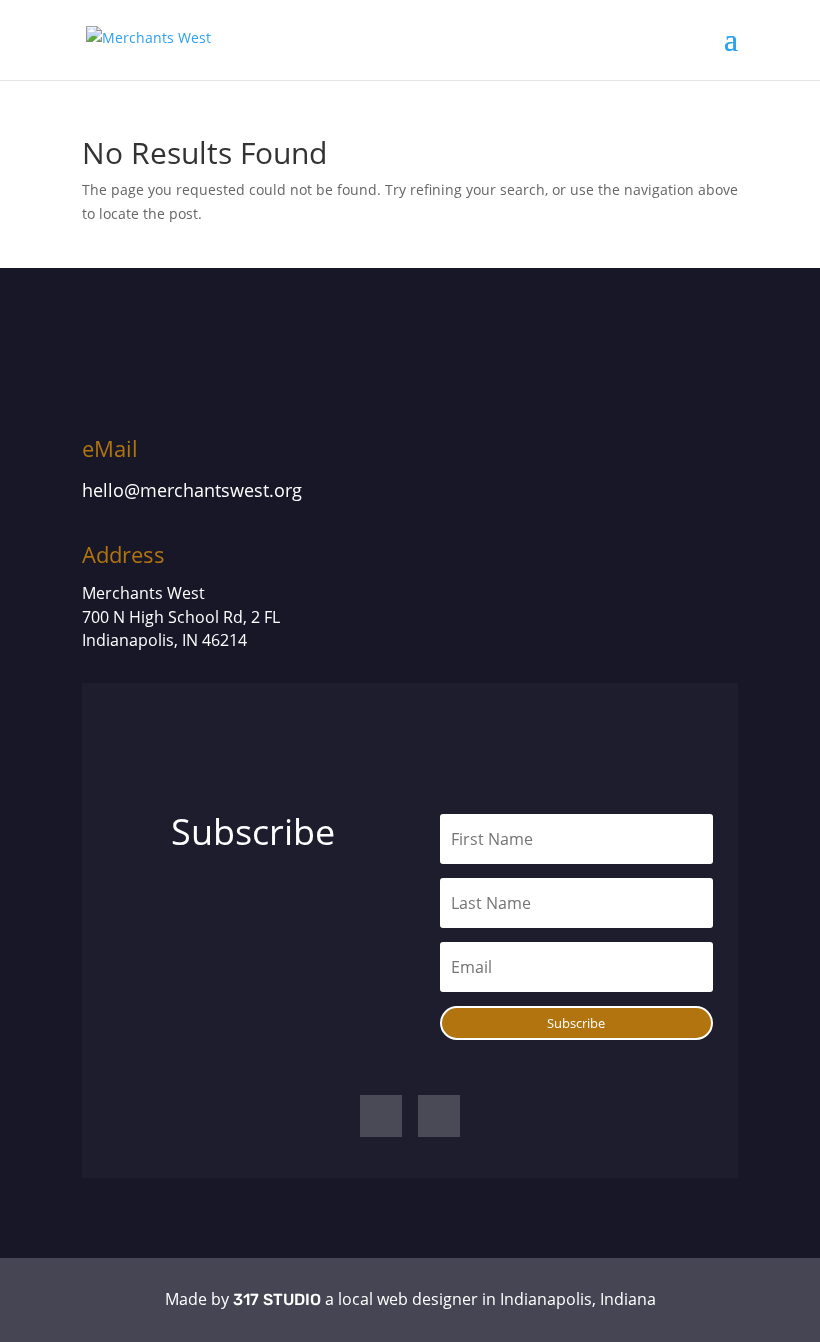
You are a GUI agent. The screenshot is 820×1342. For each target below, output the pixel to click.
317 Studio (277, 1299)
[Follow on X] (439, 1116)
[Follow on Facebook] (381, 1116)
